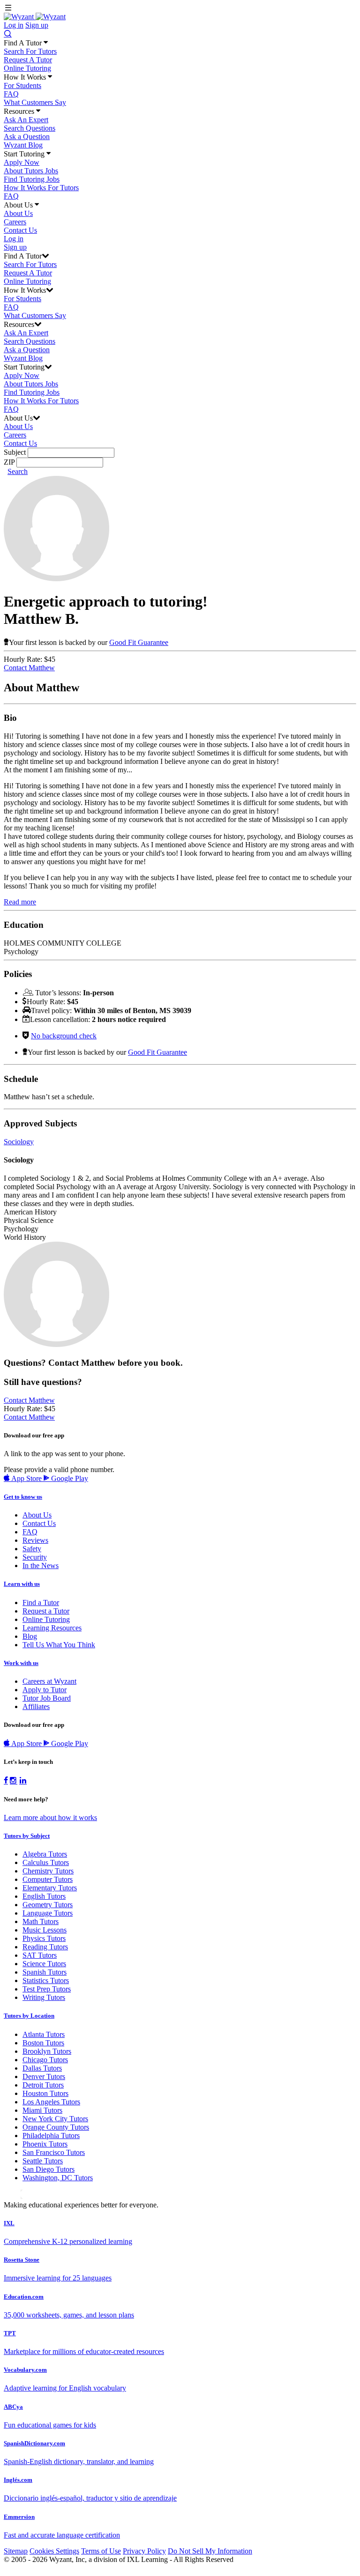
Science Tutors (44, 1964)
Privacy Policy (144, 2551)
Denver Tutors (44, 2076)
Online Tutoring (27, 68)
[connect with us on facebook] (6, 1781)
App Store (26, 1478)
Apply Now (22, 162)
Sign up (37, 25)
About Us (18, 213)
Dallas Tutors (42, 2068)
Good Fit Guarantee (139, 642)
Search (18, 471)
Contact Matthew (29, 668)
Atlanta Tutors (44, 2034)
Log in (14, 25)
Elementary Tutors (50, 1888)
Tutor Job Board (47, 1698)
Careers (15, 222)
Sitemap (16, 2551)
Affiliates (36, 1706)
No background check (64, 1036)
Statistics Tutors (46, 1980)
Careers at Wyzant (49, 1681)
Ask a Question (27, 137)
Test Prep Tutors (47, 1989)
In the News (41, 1566)
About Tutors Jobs (31, 171)
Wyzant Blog (23, 145)
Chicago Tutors (45, 2060)
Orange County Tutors (56, 2127)
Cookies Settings (54, 2551)
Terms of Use (101, 2551)
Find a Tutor (41, 1603)
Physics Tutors (44, 1938)
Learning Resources (52, 1628)
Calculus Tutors (46, 1862)
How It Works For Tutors (41, 188)
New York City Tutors (55, 2119)
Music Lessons (45, 1930)
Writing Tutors (44, 1997)
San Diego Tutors (49, 2169)
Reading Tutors (45, 1947)
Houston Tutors (45, 2093)
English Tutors (44, 1896)
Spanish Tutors (45, 1972)
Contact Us (20, 230)
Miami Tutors (42, 2110)
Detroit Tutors (43, 2085)
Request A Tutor (28, 60)
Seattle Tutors (43, 2161)
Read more (20, 902)
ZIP (9, 462)
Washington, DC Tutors (58, 2178)
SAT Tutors (40, 1955)
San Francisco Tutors (54, 2152)
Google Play (69, 1478)
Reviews (35, 1540)
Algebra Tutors (45, 1854)
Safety (32, 1549)
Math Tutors (41, 1921)
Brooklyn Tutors (47, 2051)
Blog (30, 1636)
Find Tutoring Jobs (32, 179)
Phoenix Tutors (45, 2144)
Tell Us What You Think (59, 1645)
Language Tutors (48, 1913)
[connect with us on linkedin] (23, 1781)
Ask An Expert (26, 120)
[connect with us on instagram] (14, 1781)
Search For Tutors (30, 51)
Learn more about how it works (50, 1817)
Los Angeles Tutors (51, 2102)
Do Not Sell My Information (210, 2551)
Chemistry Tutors (48, 1871)
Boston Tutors (43, 2043)
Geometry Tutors (48, 1905)
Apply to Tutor (45, 1690)
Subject (15, 452)
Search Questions (30, 128)
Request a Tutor (46, 1611)
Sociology (19, 1142)
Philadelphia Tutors (51, 2136)
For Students (22, 85)
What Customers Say (35, 102)
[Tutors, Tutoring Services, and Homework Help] (35, 17)
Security (35, 1557)
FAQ (11, 94)
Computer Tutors (48, 1879)
